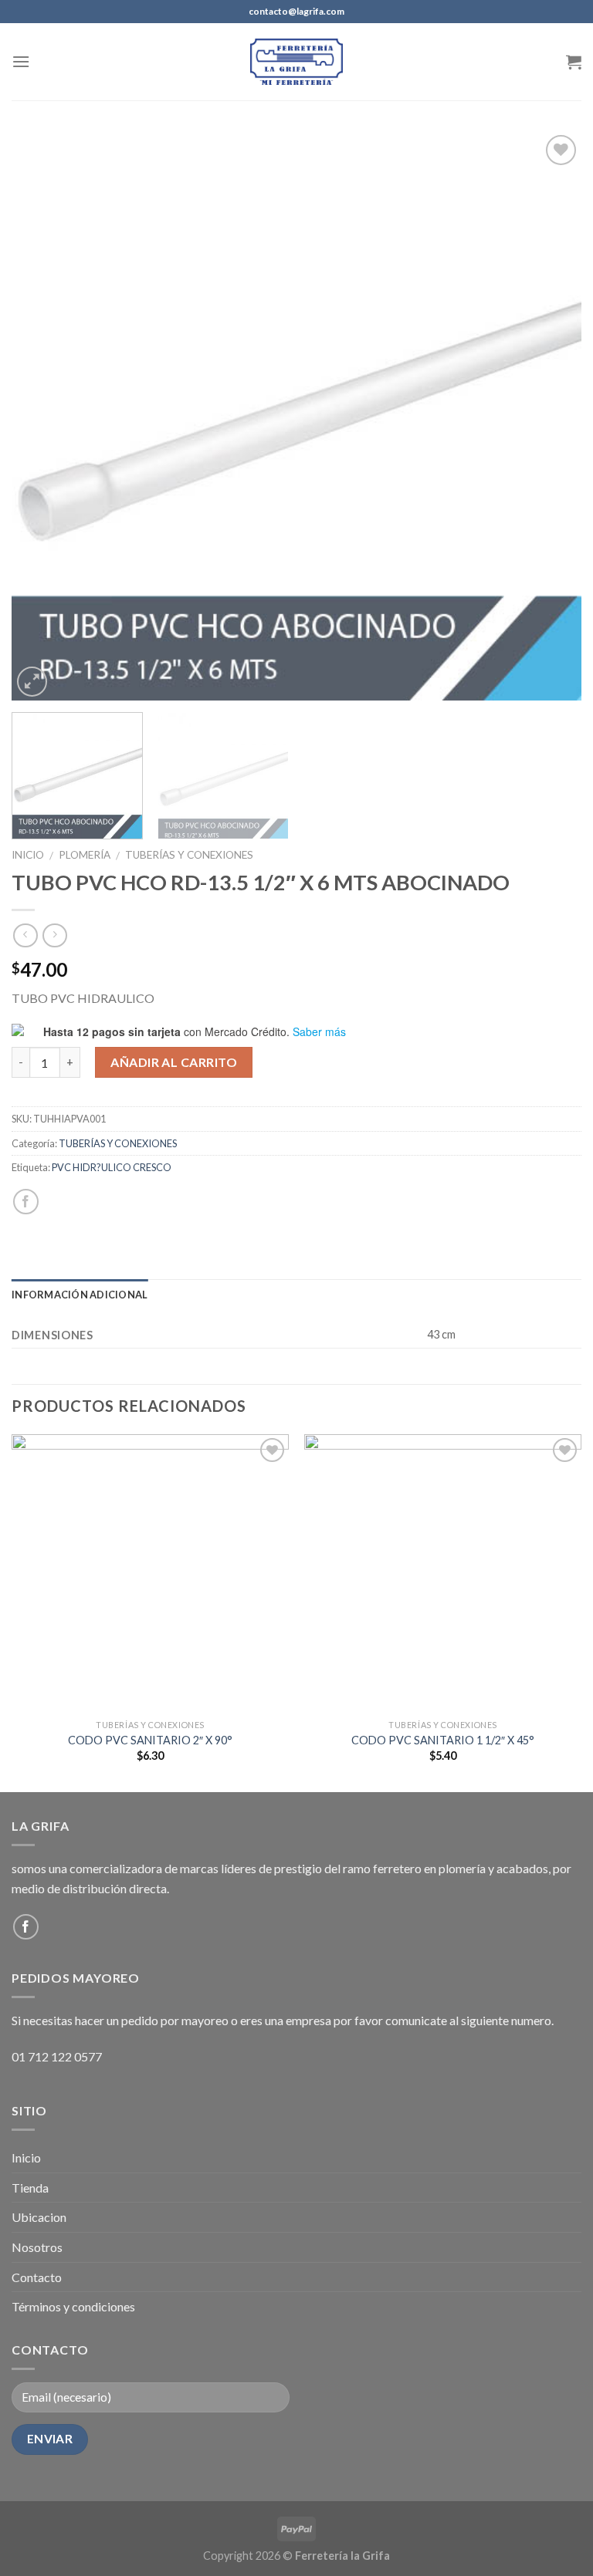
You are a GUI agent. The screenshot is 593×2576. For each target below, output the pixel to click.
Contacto (37, 2277)
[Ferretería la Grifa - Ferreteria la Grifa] (296, 61)
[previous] (42, 416)
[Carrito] (574, 62)
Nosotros (37, 2247)
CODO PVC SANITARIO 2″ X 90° (150, 1740)
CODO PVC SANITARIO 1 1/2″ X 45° (443, 1740)
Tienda (30, 2188)
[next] (551, 416)
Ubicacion (39, 2217)
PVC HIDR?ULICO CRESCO (112, 1167)
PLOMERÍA (85, 855)
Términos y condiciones (73, 2306)
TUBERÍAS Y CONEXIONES (189, 855)
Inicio (28, 855)
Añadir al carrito (174, 1062)
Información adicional (80, 1295)
